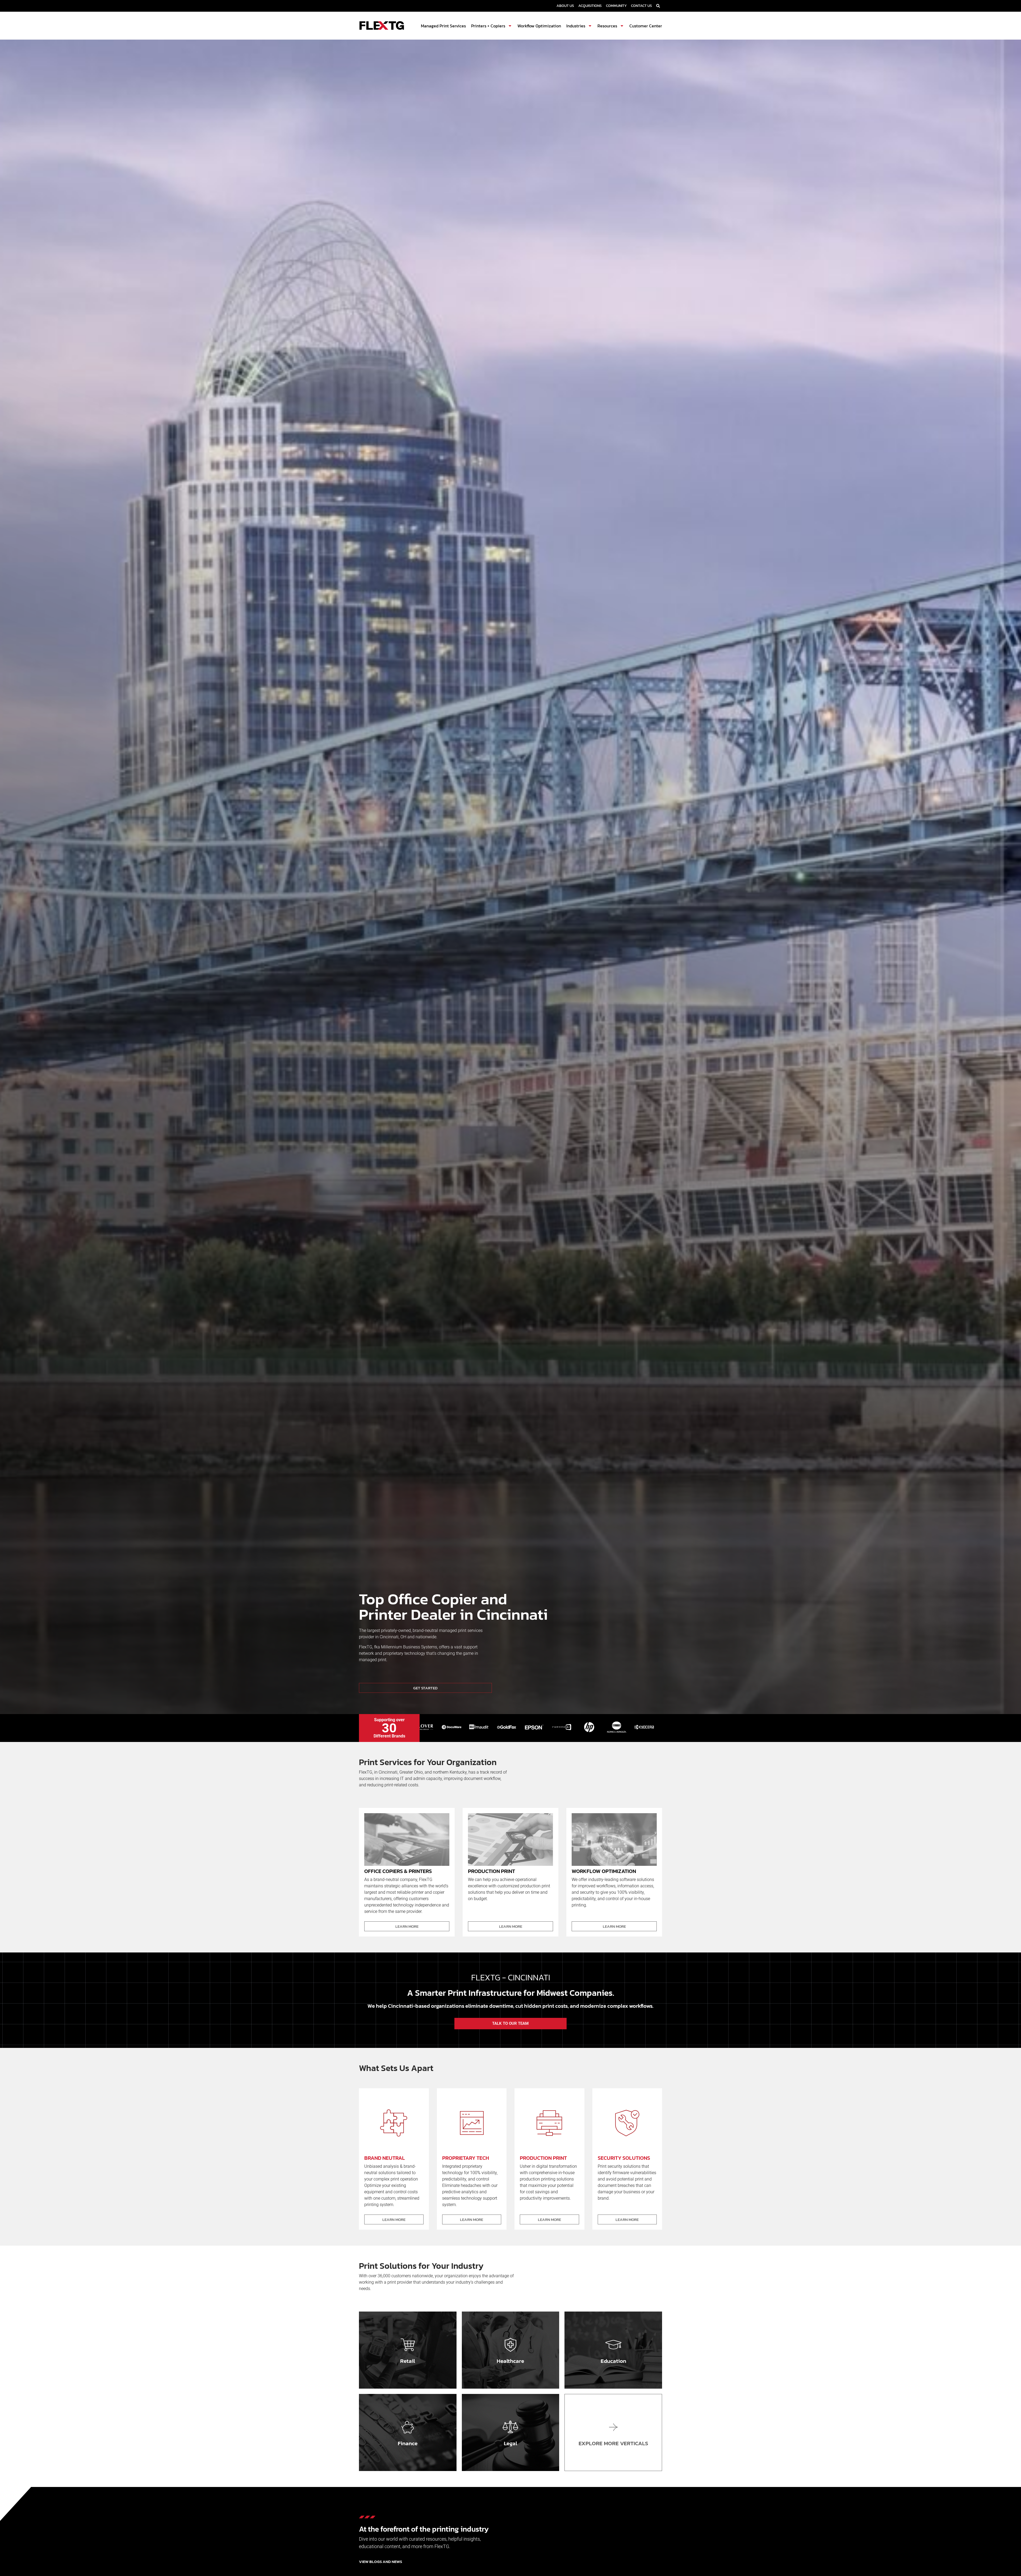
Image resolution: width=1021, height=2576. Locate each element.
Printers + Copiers (488, 26)
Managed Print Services (443, 26)
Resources (607, 26)
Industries (576, 26)
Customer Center (646, 26)
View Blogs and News (380, 2562)
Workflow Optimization (539, 26)
